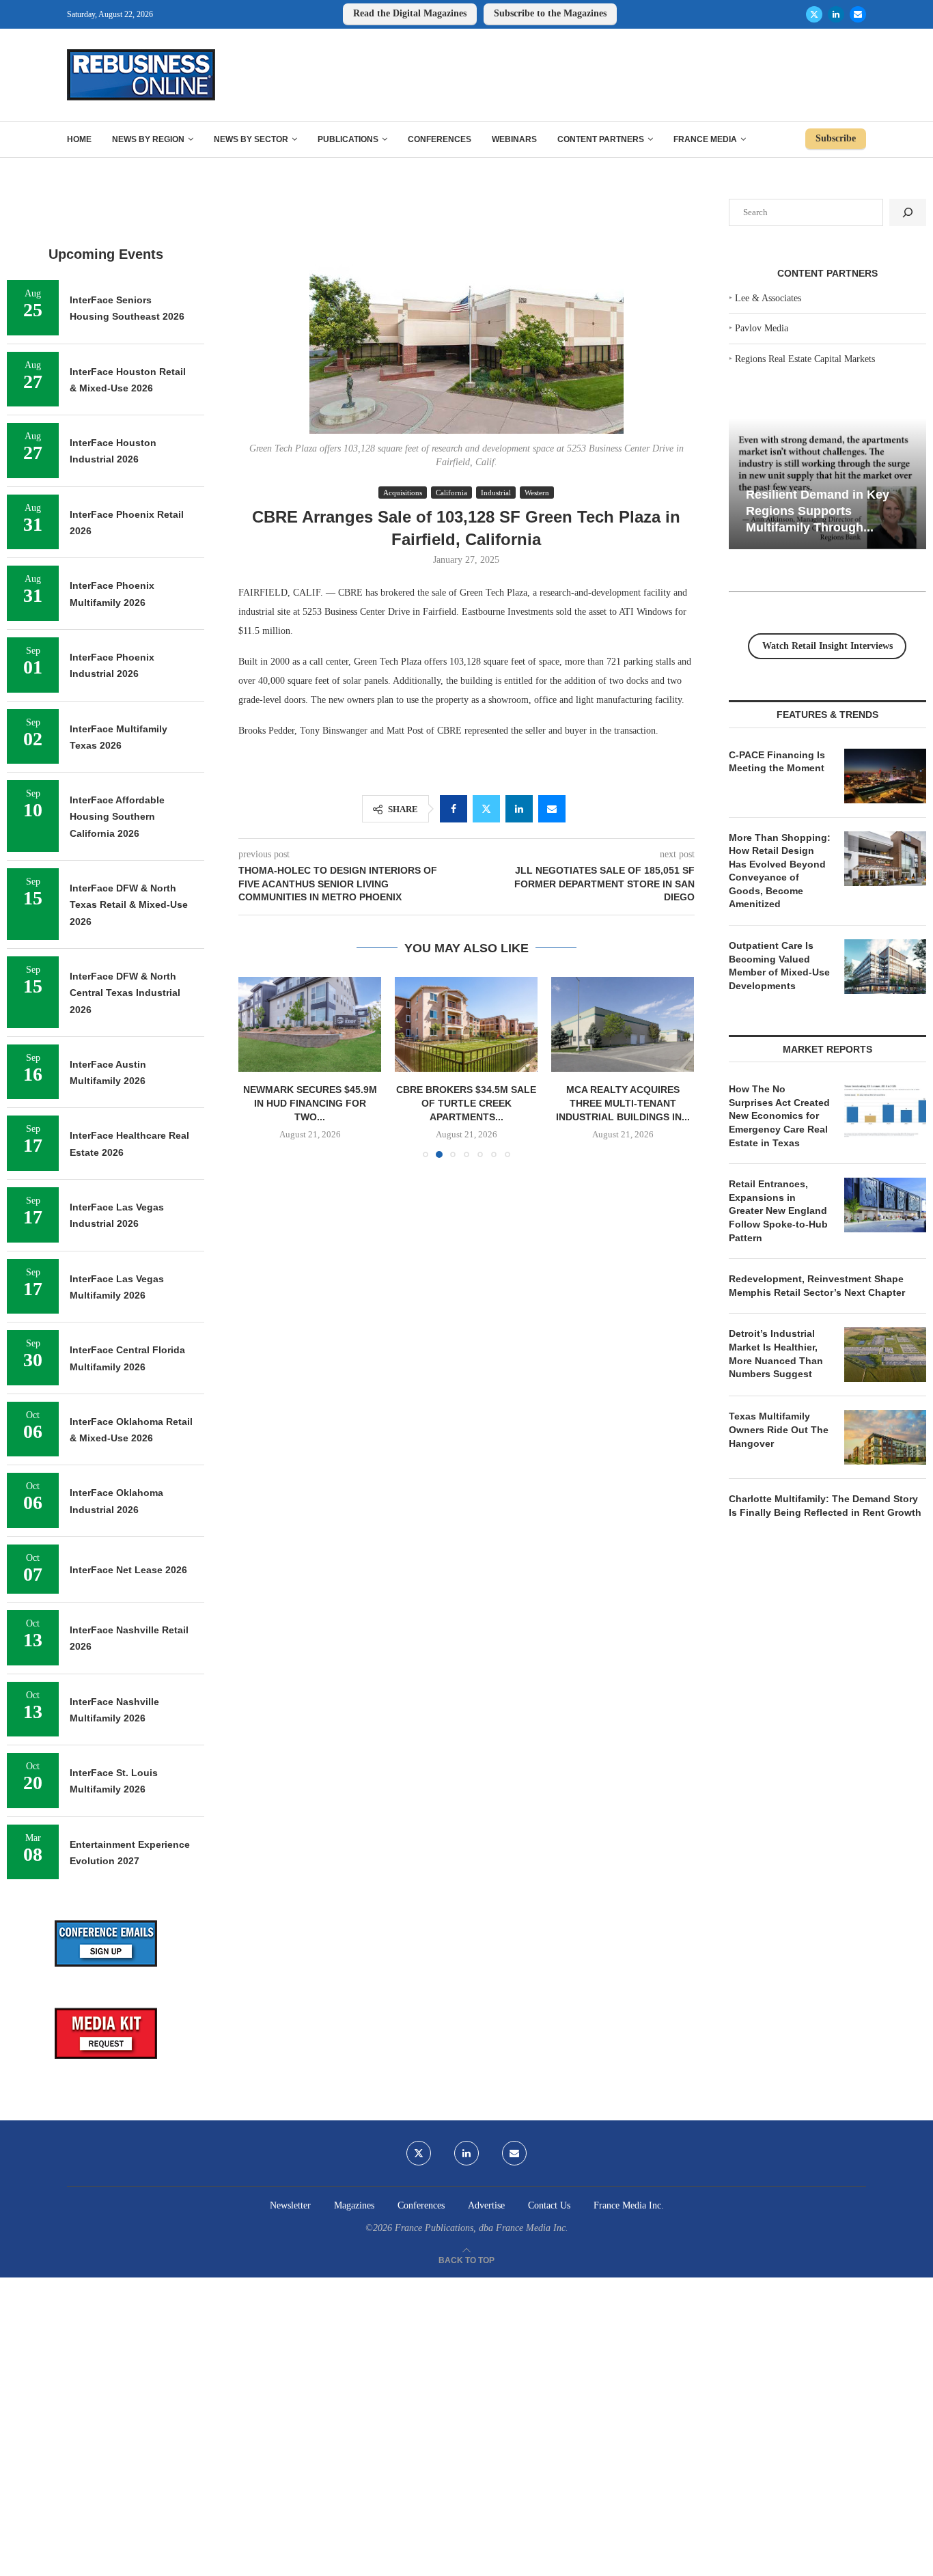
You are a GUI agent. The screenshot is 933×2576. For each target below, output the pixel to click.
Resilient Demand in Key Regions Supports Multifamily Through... (818, 511)
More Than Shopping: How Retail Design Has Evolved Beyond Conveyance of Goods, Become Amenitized (780, 871)
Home (79, 139)
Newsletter (290, 2205)
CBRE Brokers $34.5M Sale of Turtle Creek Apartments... (466, 1103)
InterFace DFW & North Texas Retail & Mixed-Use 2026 (129, 905)
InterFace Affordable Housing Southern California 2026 (117, 817)
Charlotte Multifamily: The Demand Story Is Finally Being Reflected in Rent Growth (825, 1506)
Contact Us (549, 2205)
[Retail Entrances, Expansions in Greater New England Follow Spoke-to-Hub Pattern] (885, 1205)
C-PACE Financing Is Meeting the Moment (777, 762)
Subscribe (836, 138)
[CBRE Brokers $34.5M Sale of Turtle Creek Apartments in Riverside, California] (466, 1024)
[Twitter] (814, 14)
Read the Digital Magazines (410, 13)
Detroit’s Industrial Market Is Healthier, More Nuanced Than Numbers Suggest (776, 1354)
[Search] (908, 212)
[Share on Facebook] (454, 809)
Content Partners (601, 139)
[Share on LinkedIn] (519, 809)
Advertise (486, 2205)
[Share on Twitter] (486, 809)
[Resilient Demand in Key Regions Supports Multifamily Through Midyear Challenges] (827, 484)
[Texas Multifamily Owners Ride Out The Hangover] (885, 1437)
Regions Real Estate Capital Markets (805, 359)
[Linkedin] (836, 14)
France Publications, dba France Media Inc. (482, 2228)
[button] (257, 1067)
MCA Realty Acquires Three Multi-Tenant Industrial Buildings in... (623, 1103)
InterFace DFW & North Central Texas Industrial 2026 (125, 993)
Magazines (354, 2205)
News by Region (148, 139)
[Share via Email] (552, 809)
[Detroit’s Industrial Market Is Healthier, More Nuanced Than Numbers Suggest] (885, 1355)
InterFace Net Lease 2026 (128, 1570)
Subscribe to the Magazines (550, 13)
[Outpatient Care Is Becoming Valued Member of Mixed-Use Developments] (885, 967)
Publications (348, 139)
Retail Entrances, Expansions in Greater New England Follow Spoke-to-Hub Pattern (778, 1210)
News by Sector (251, 139)
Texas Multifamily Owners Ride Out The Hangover (779, 1429)
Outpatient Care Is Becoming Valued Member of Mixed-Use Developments (779, 966)
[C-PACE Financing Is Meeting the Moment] (885, 776)
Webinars (514, 139)
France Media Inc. (629, 2205)
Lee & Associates (768, 298)
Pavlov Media (762, 328)
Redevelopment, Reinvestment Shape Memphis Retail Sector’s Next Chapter (817, 1286)
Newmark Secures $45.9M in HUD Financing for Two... (310, 1103)
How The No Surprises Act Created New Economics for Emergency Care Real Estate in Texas (779, 1116)
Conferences (440, 139)
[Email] (858, 14)
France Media (705, 139)
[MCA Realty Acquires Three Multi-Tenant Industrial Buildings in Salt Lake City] (623, 1024)
